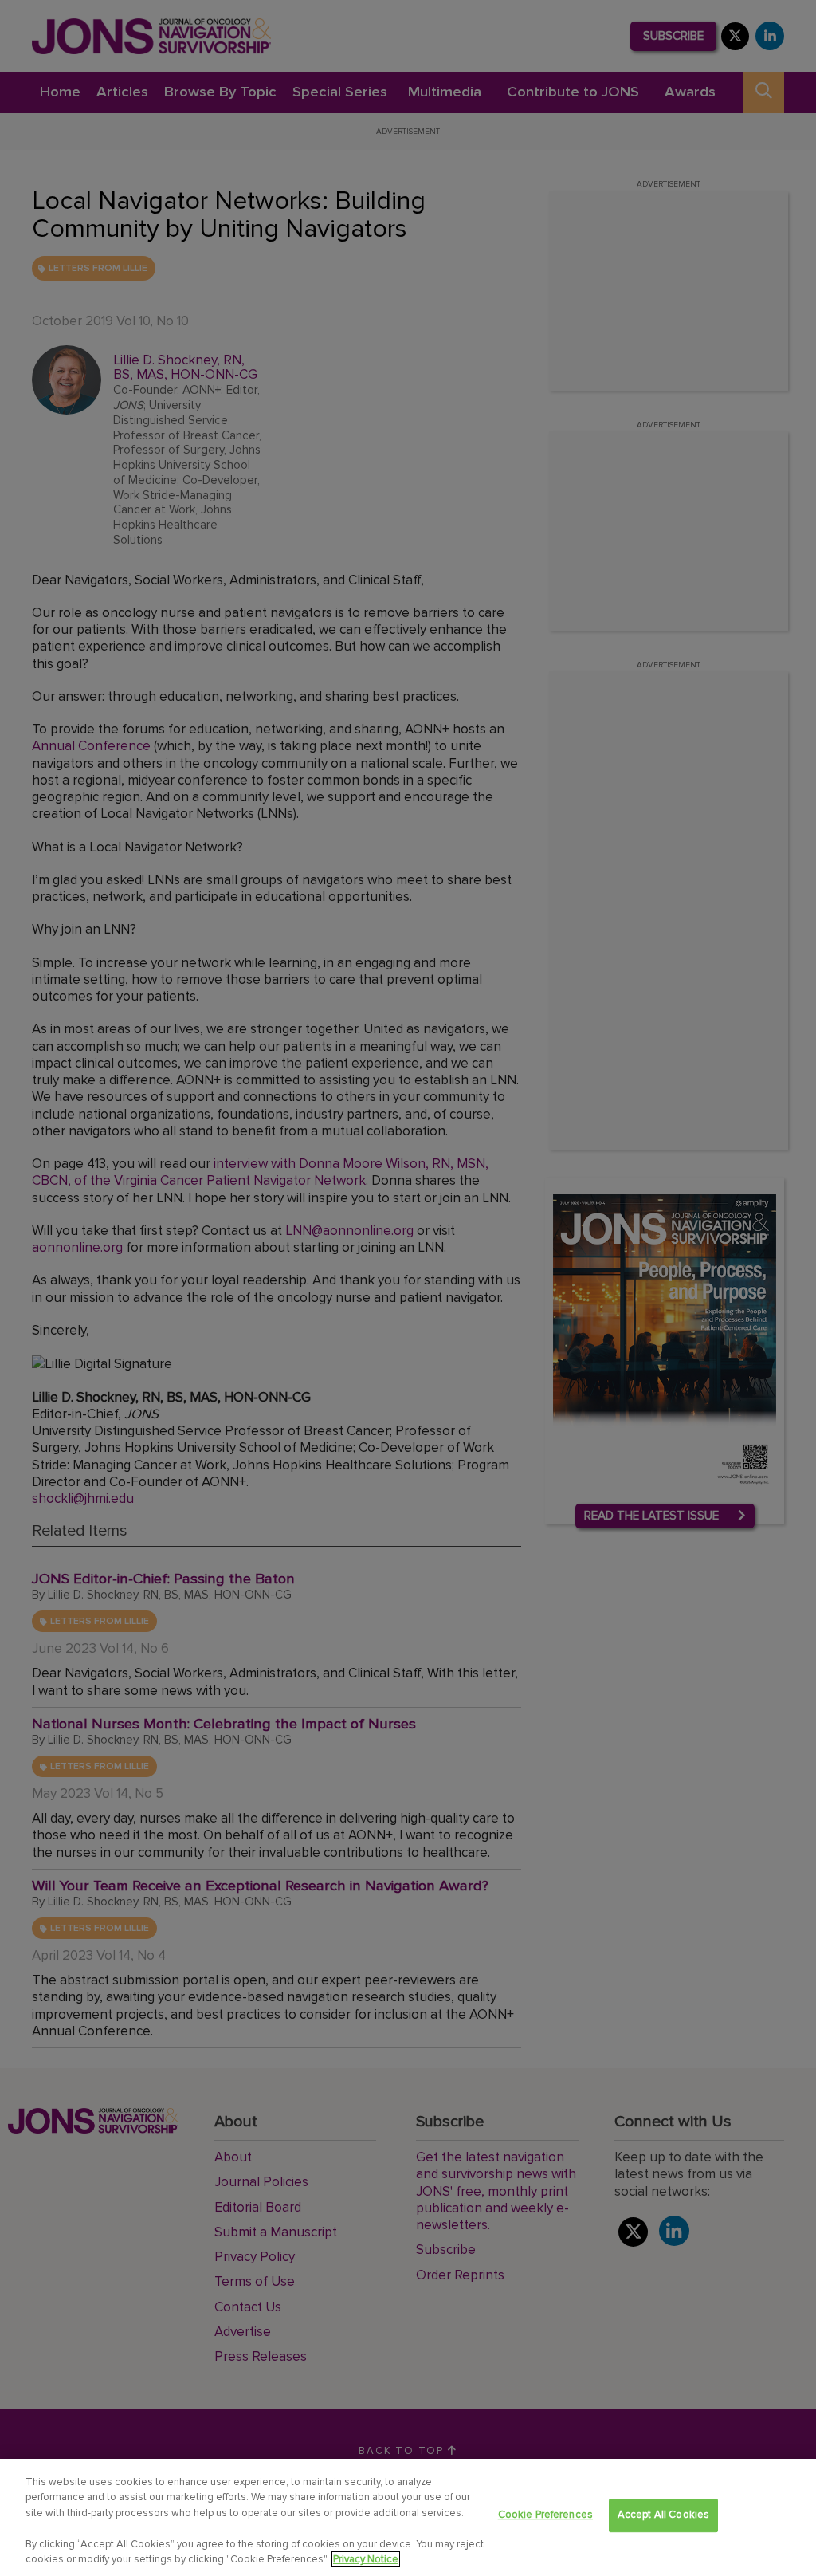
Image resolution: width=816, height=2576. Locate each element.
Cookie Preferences (545, 2515)
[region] (408, 2517)
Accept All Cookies (663, 2515)
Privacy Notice (366, 2559)
